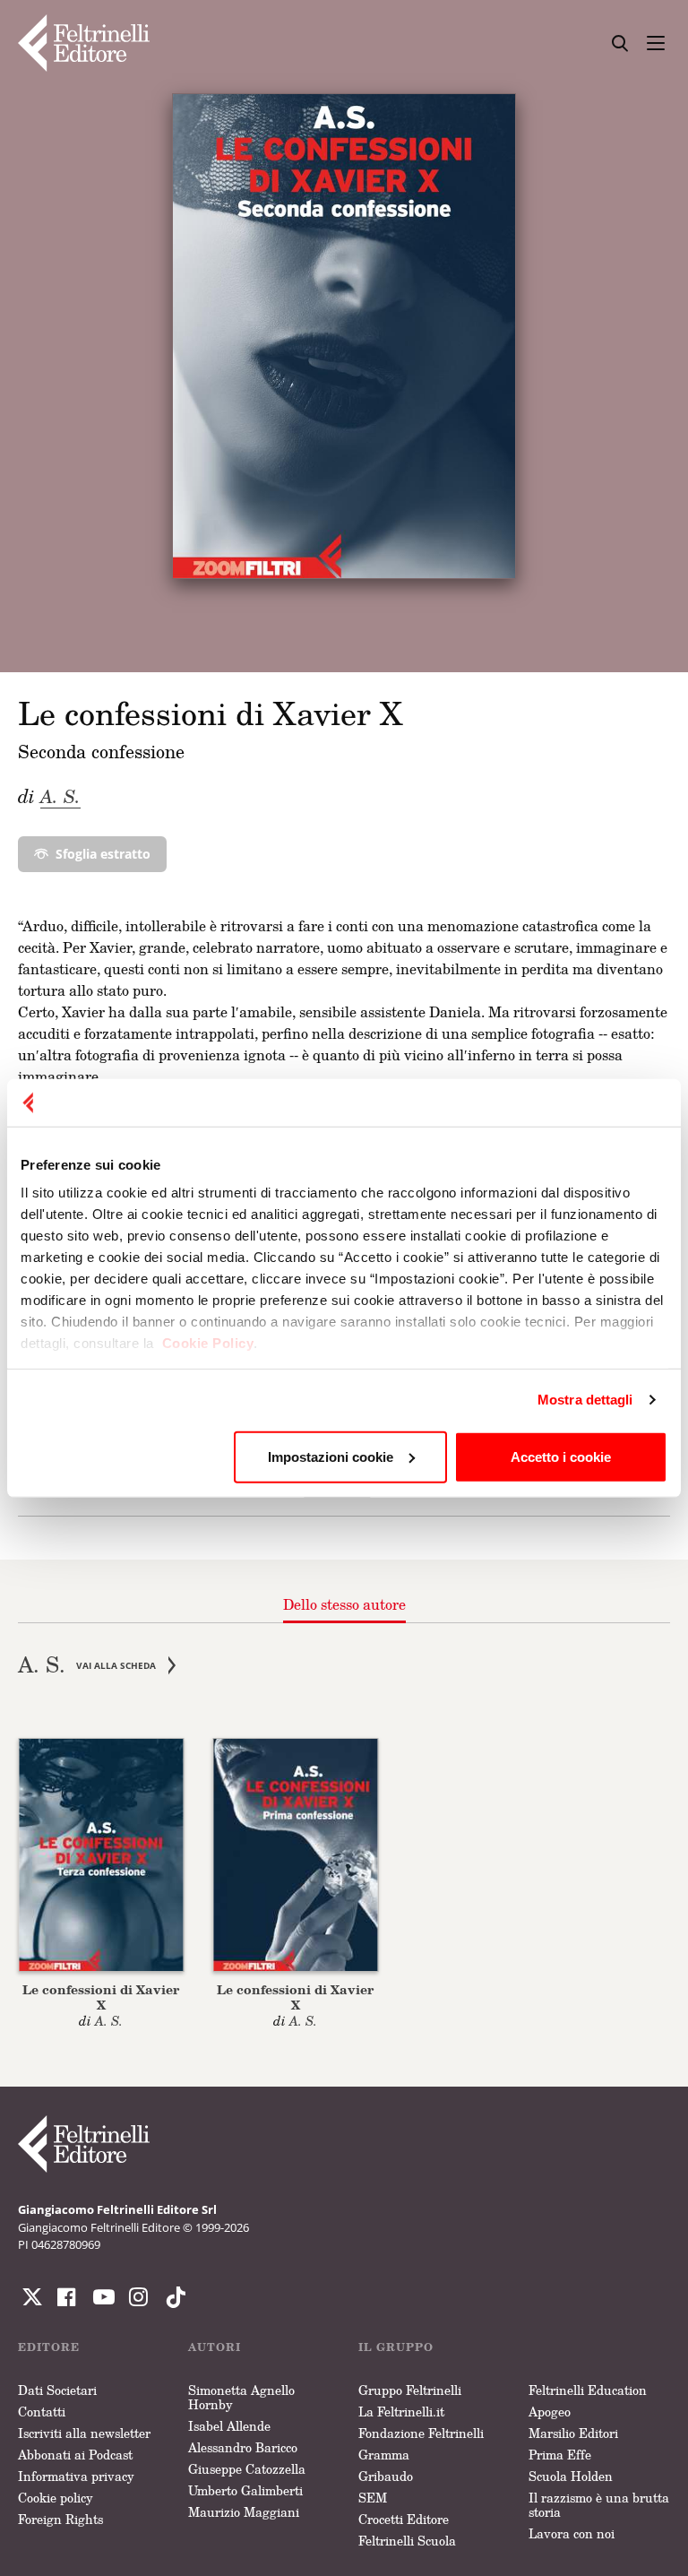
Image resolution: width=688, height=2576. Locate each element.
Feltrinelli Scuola (407, 2541)
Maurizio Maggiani (244, 2512)
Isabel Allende (229, 2426)
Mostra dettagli (585, 1400)
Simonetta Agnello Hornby (241, 2397)
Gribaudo (386, 2476)
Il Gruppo (396, 2347)
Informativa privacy (76, 2476)
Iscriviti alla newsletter (84, 2433)
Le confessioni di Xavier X (101, 1997)
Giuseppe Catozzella (247, 2469)
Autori (215, 2347)
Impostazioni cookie (331, 1456)
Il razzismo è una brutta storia (599, 2505)
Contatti (42, 2412)
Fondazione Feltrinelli (421, 2433)
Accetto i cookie (561, 1456)
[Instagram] (172, 2297)
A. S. (60, 796)
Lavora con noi (572, 2533)
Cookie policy (56, 2498)
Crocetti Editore (404, 2519)
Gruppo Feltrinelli (410, 2390)
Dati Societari (57, 2390)
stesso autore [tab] (344, 1604)
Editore (49, 2347)
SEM (373, 2498)
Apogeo (550, 2412)
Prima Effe (560, 2455)
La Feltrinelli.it (401, 2412)
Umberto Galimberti (245, 2490)
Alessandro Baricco (243, 2447)
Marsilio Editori (573, 2433)
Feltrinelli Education (588, 2390)
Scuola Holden (571, 2476)
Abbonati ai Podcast (75, 2455)
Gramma (384, 2455)
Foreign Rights (60, 2519)
